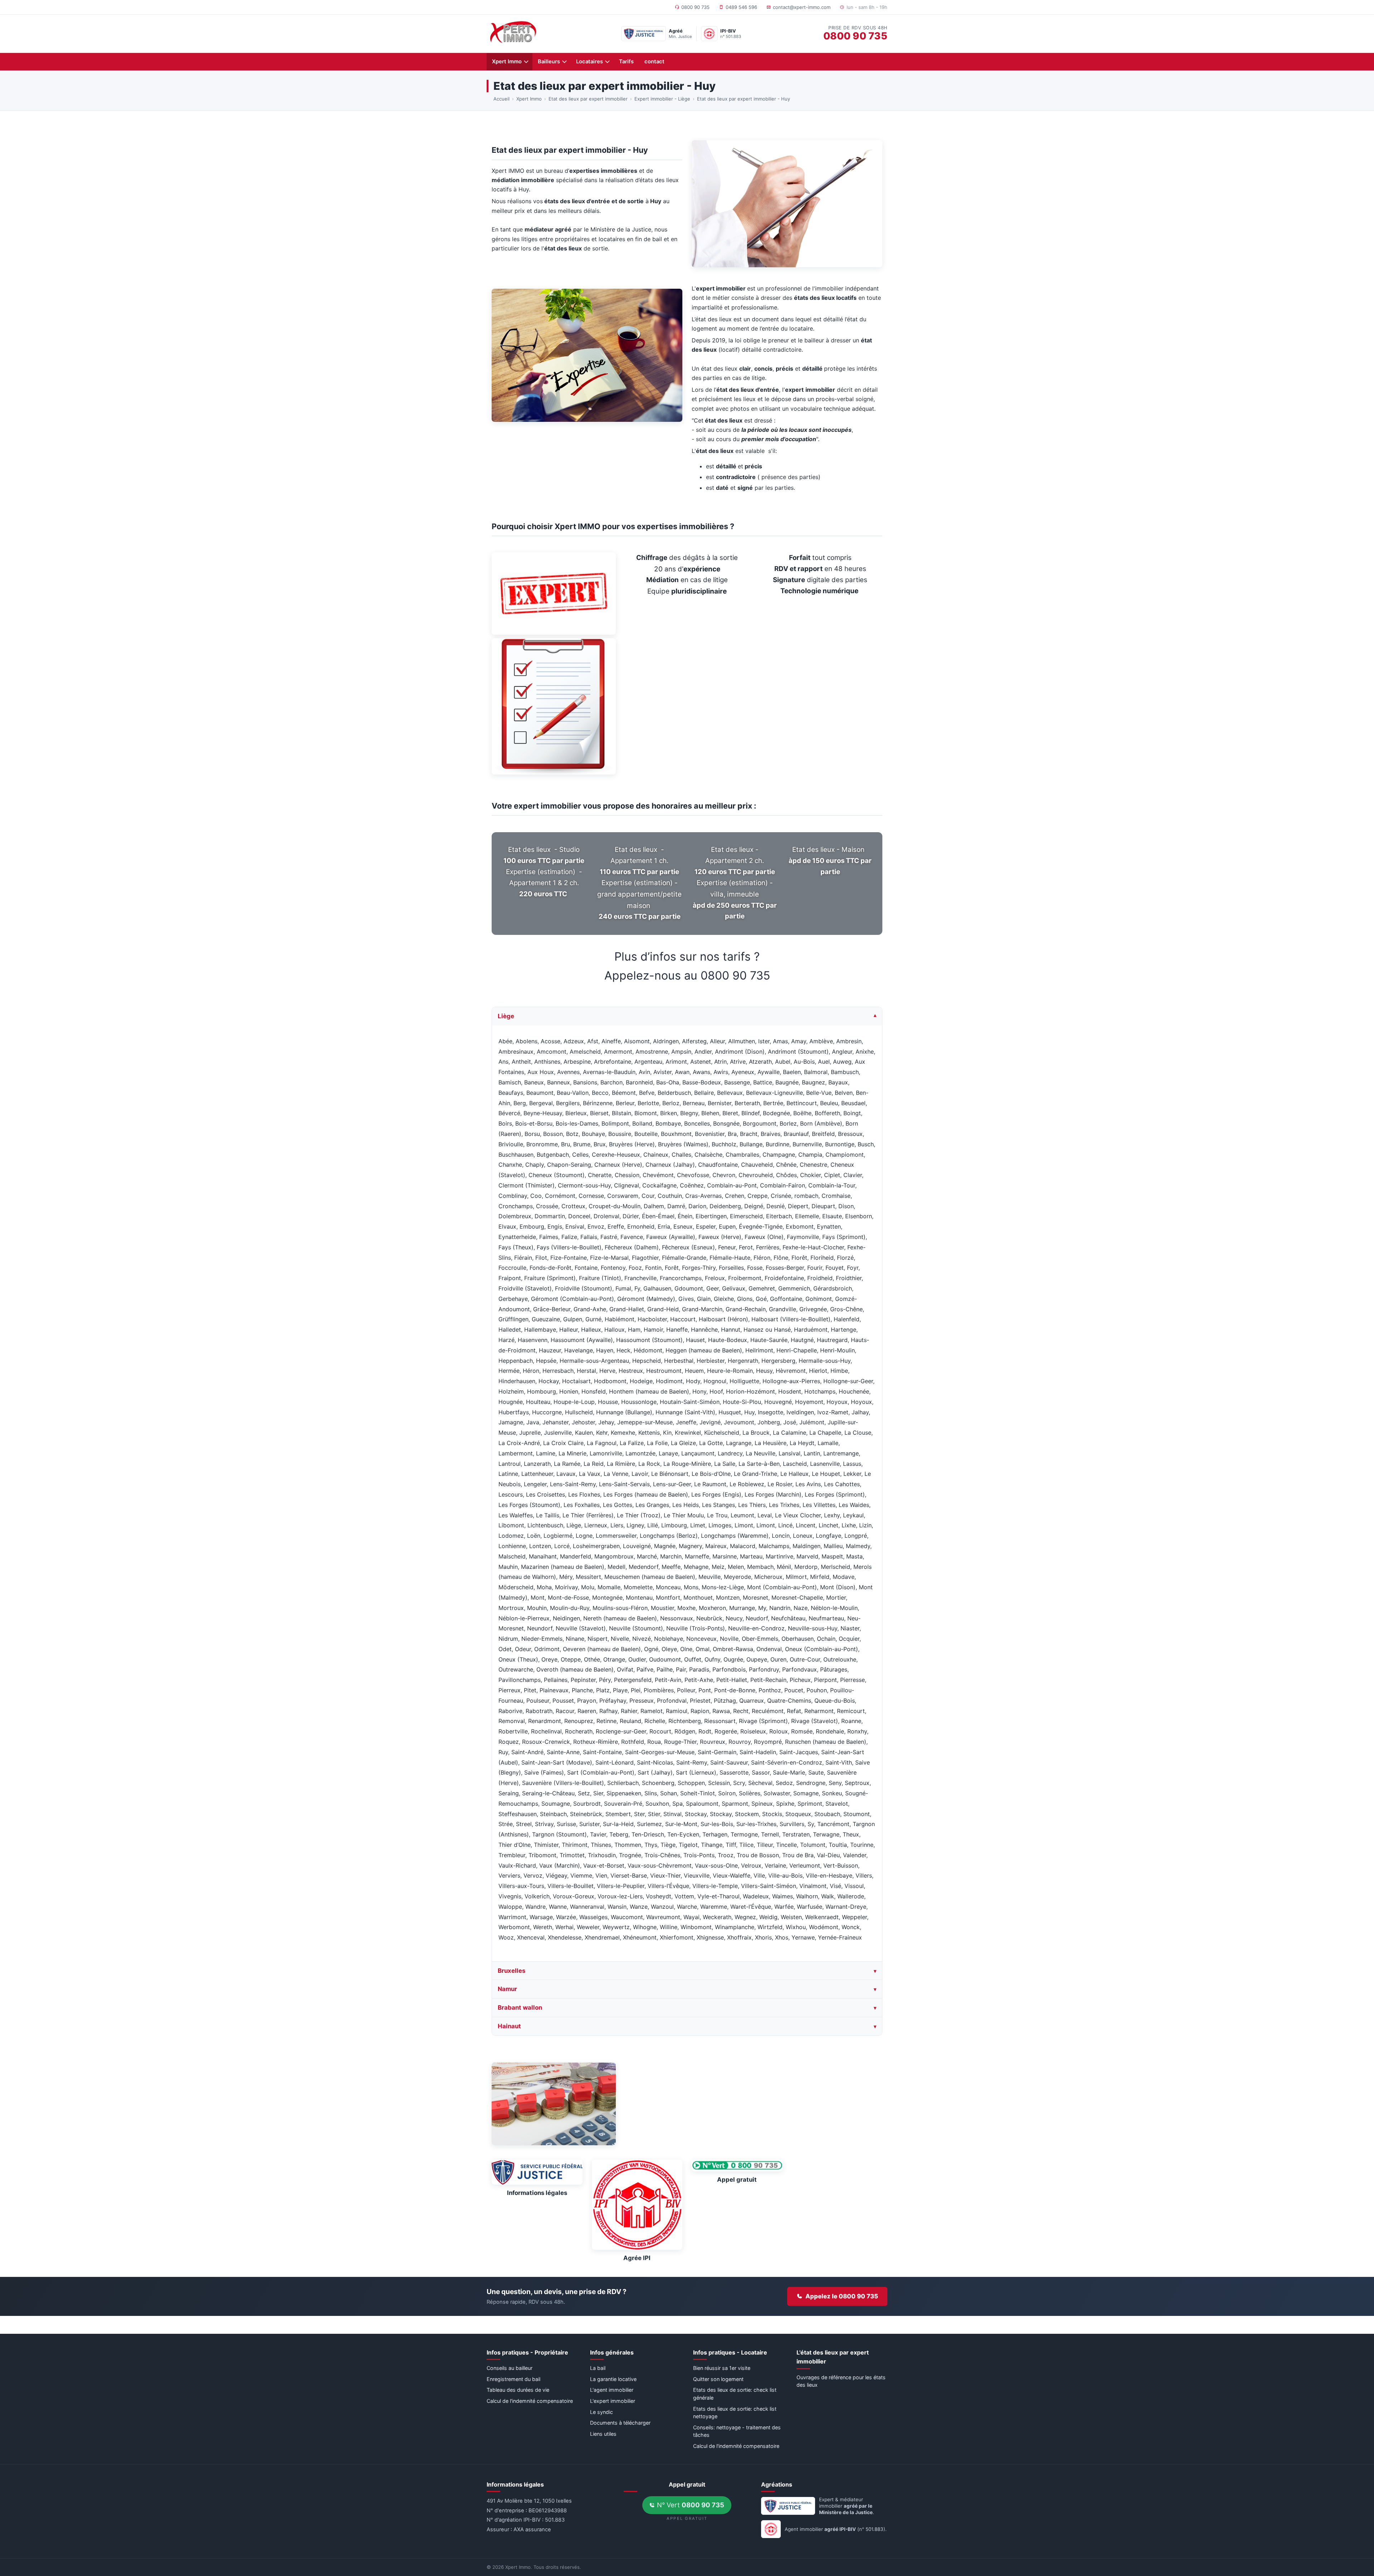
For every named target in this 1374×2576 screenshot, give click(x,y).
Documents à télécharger (620, 2423)
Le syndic (601, 2412)
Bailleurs (549, 62)
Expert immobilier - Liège (662, 99)
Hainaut (509, 2026)
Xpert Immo (507, 62)
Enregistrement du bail (513, 2379)
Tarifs (626, 62)
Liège (506, 1016)
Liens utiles (603, 2434)
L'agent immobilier (612, 2390)
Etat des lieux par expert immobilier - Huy (744, 99)
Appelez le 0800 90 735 (842, 2296)
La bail (598, 2368)
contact (654, 62)
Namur (507, 1989)
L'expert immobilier (613, 2401)
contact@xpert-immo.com (802, 7)
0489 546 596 (741, 7)
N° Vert (690, 2505)
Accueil (501, 99)
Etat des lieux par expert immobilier (588, 99)
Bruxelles (511, 1971)
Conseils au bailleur (510, 2368)
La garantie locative (613, 2379)
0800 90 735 (695, 7)
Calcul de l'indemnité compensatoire (530, 2401)
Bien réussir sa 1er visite (722, 2368)
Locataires (589, 62)
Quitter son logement (718, 2379)
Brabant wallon (520, 2008)
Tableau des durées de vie (518, 2390)
